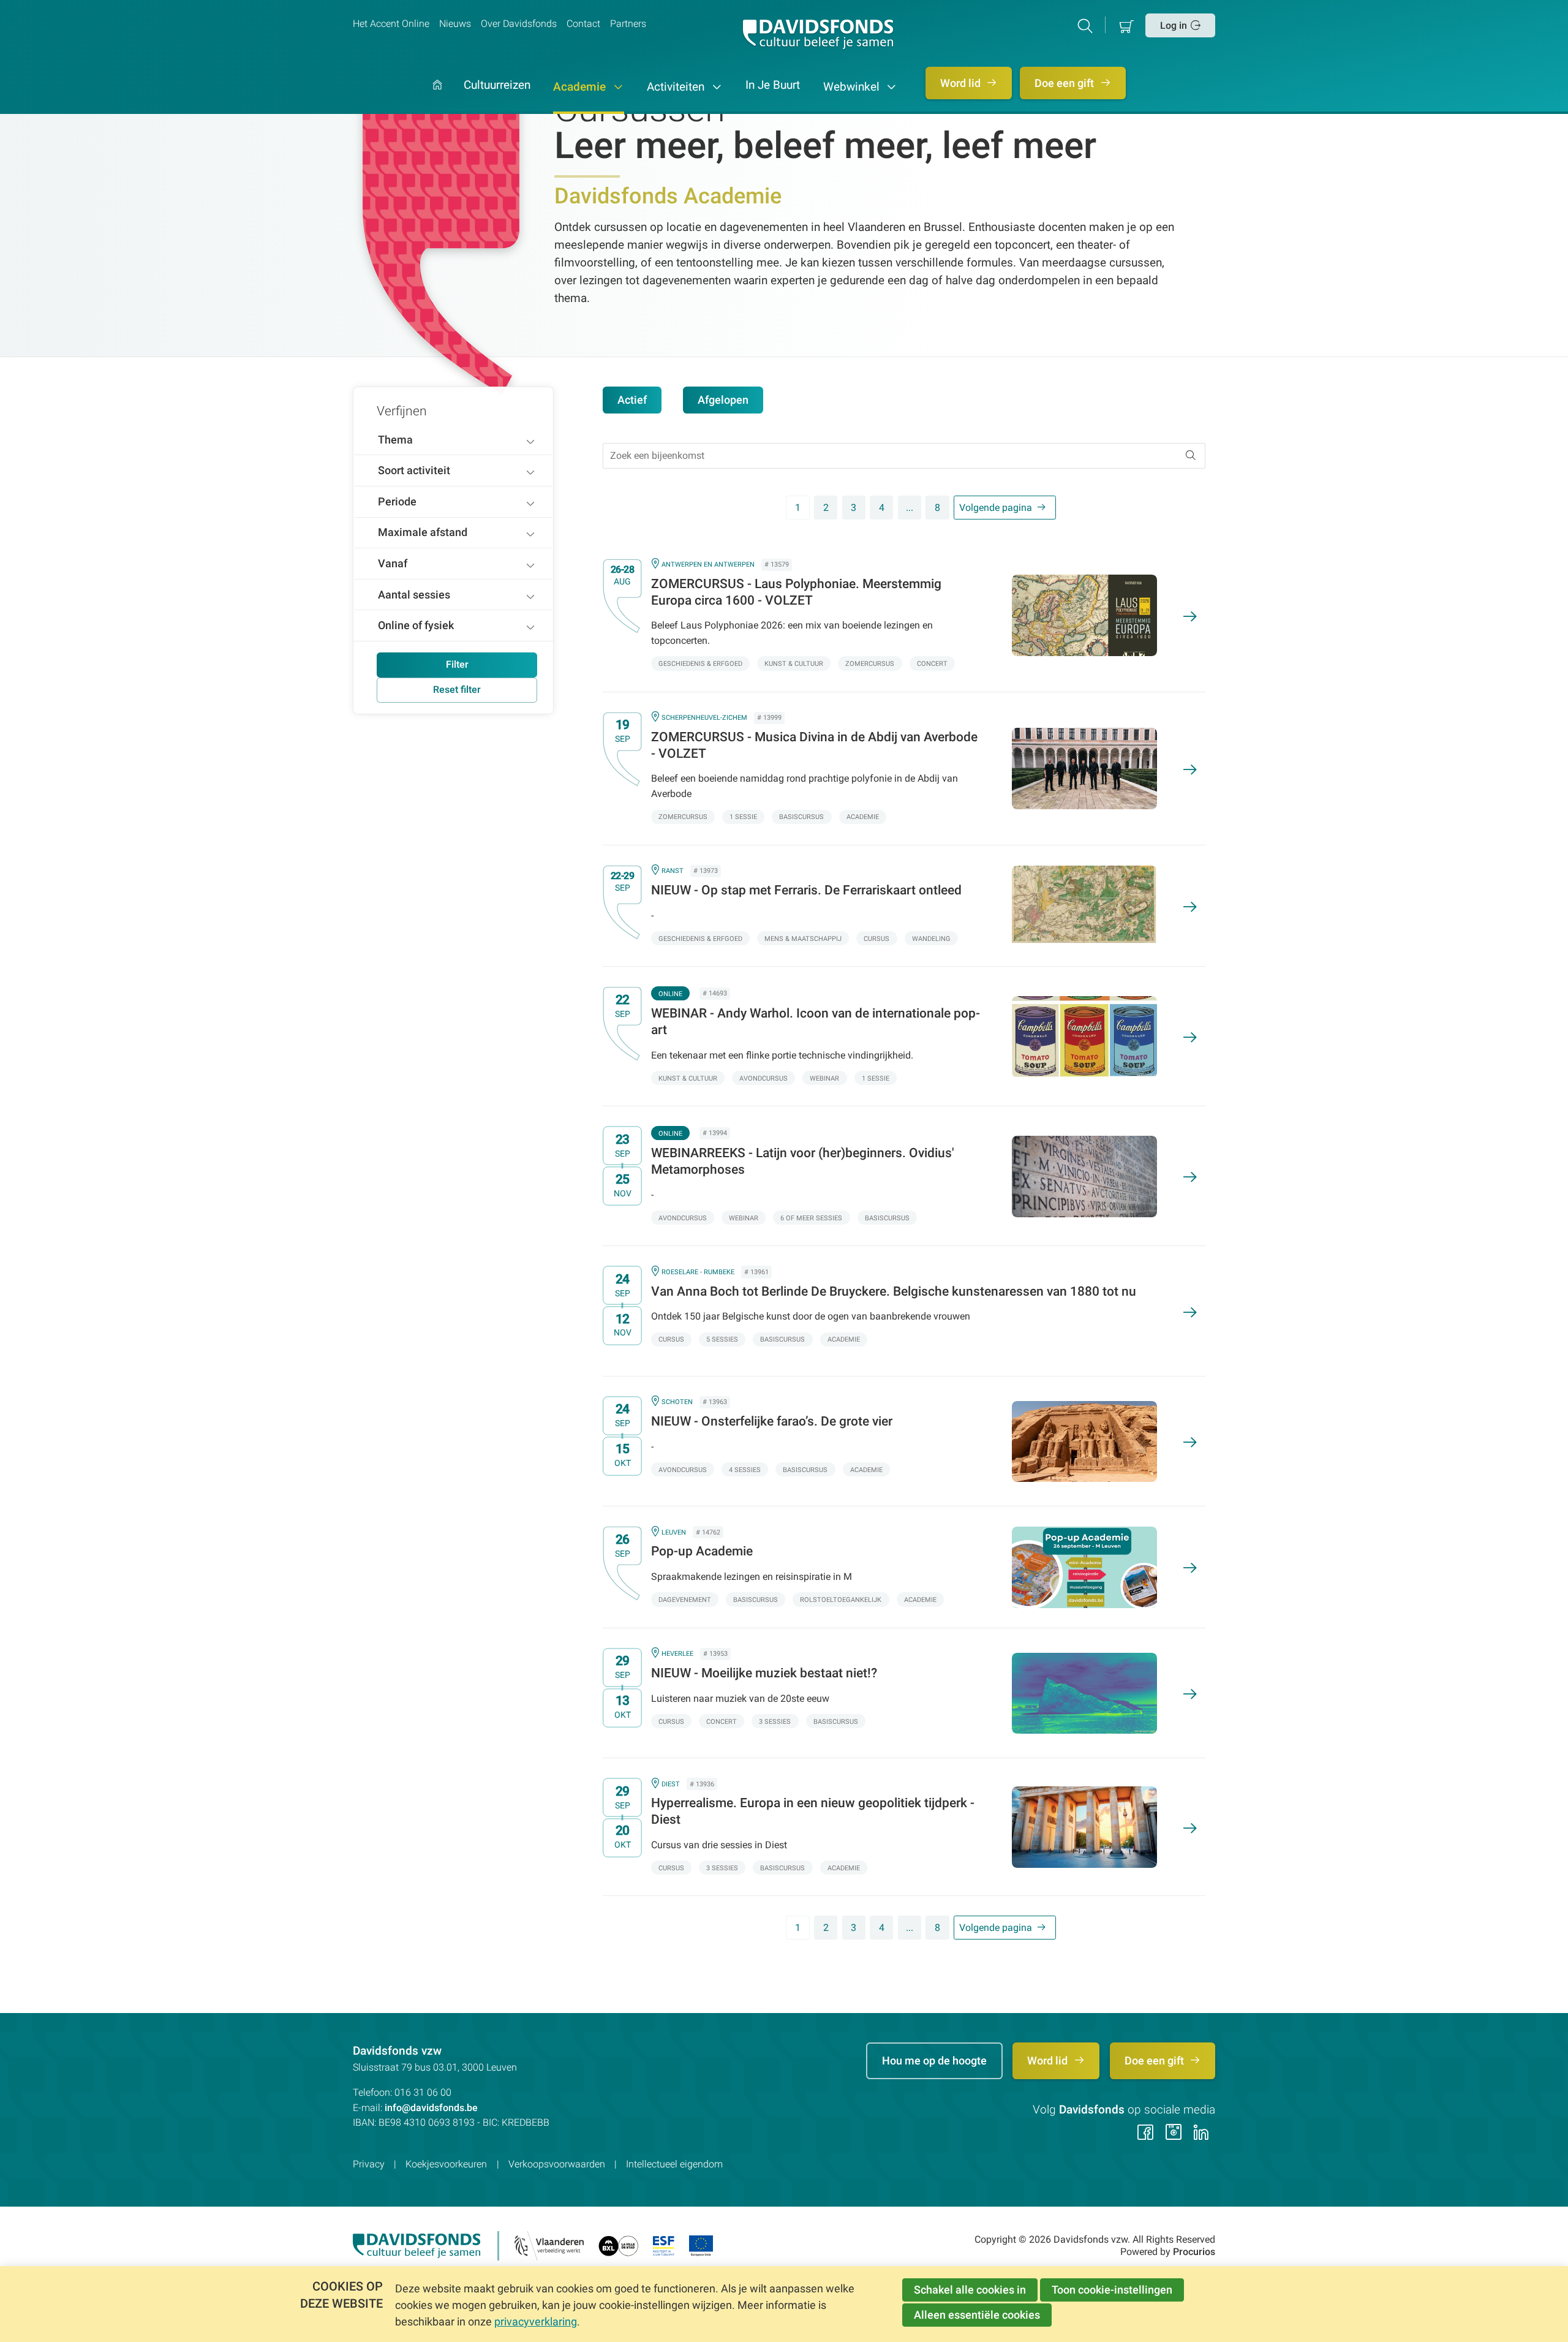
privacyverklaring (536, 2321)
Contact (583, 24)
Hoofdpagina (437, 97)
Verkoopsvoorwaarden (557, 2164)
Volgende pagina (996, 508)
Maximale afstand (423, 532)
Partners (628, 24)
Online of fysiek (416, 625)
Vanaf (393, 563)
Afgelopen (723, 400)
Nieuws (455, 24)
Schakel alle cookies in (970, 2290)
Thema (395, 440)
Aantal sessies (414, 595)
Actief (632, 400)
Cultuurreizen (497, 86)
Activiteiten (677, 87)
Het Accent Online (391, 24)
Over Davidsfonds (519, 24)
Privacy (369, 2164)
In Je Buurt (773, 86)
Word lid (962, 83)
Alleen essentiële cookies (977, 2315)
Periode (397, 501)
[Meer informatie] (894, 616)
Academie (581, 87)
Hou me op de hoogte (934, 2061)
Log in (1174, 25)
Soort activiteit (414, 470)
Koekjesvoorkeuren (446, 2164)
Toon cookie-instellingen (1112, 2290)
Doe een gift (1065, 83)
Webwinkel (853, 87)
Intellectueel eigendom (674, 2164)
